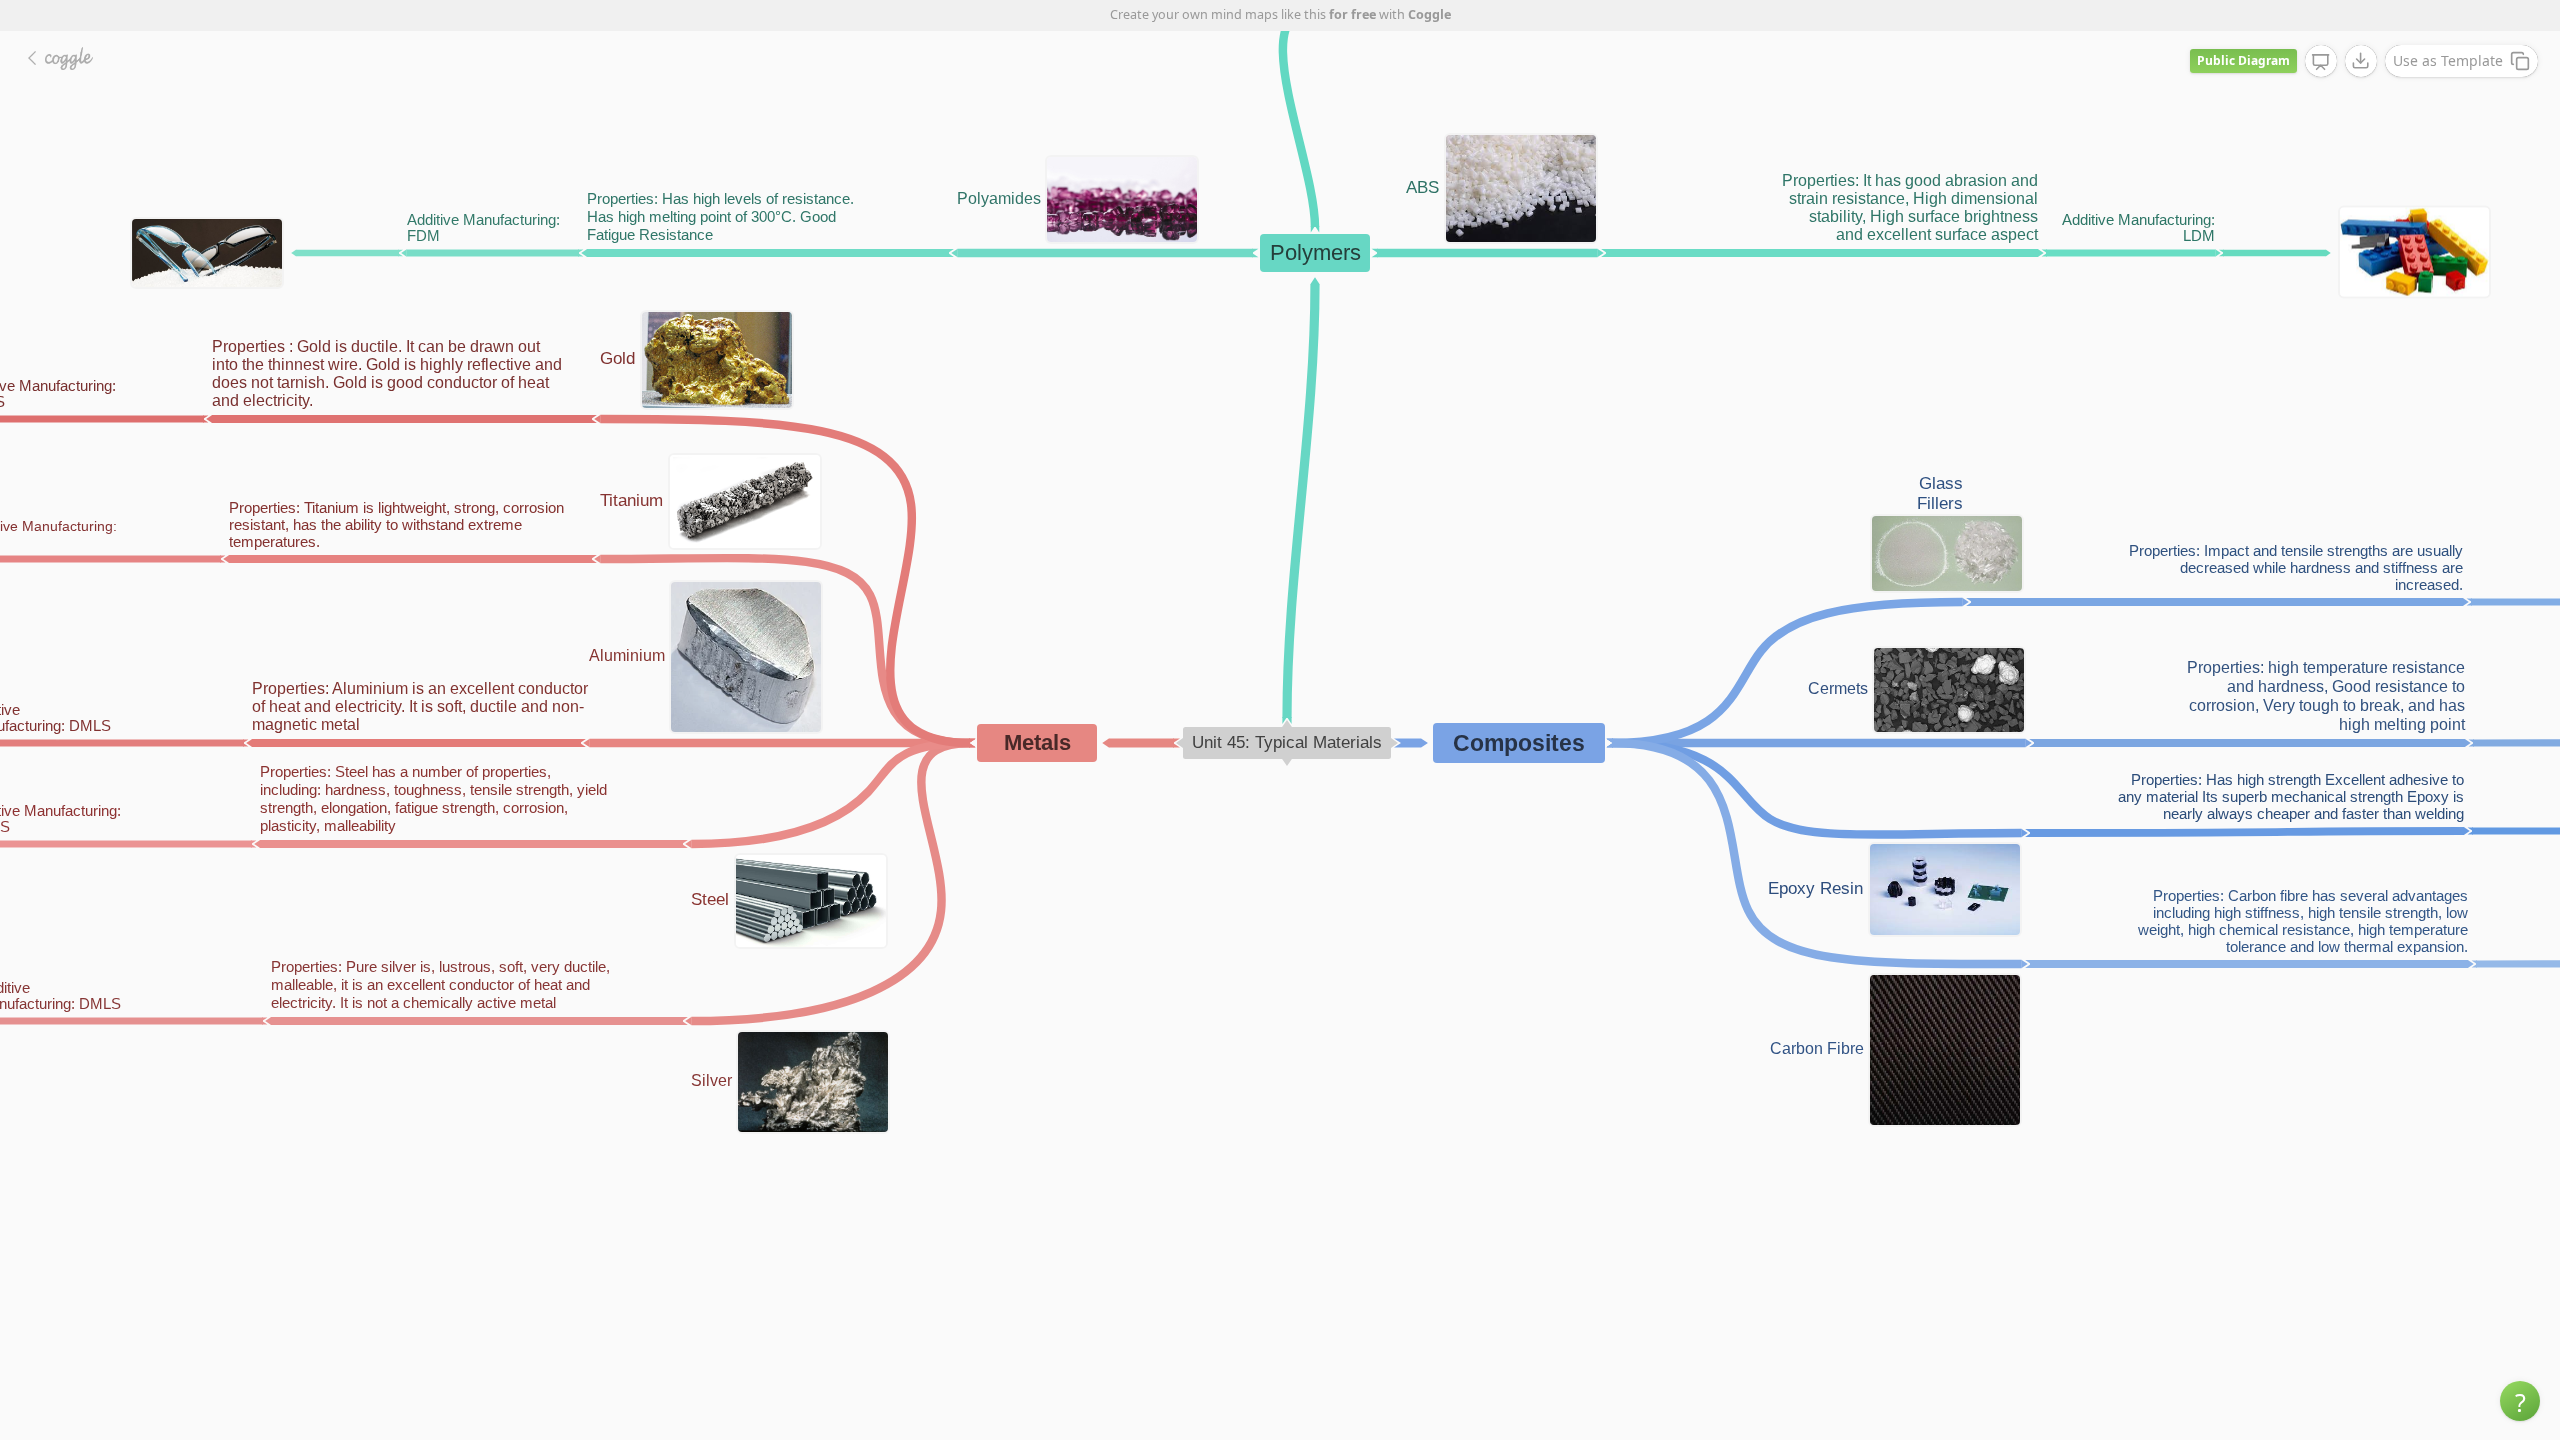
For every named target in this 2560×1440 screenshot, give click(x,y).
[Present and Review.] (2321, 62)
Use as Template (2448, 60)
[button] (2520, 1401)
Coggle (1429, 14)
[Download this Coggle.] (2361, 61)
